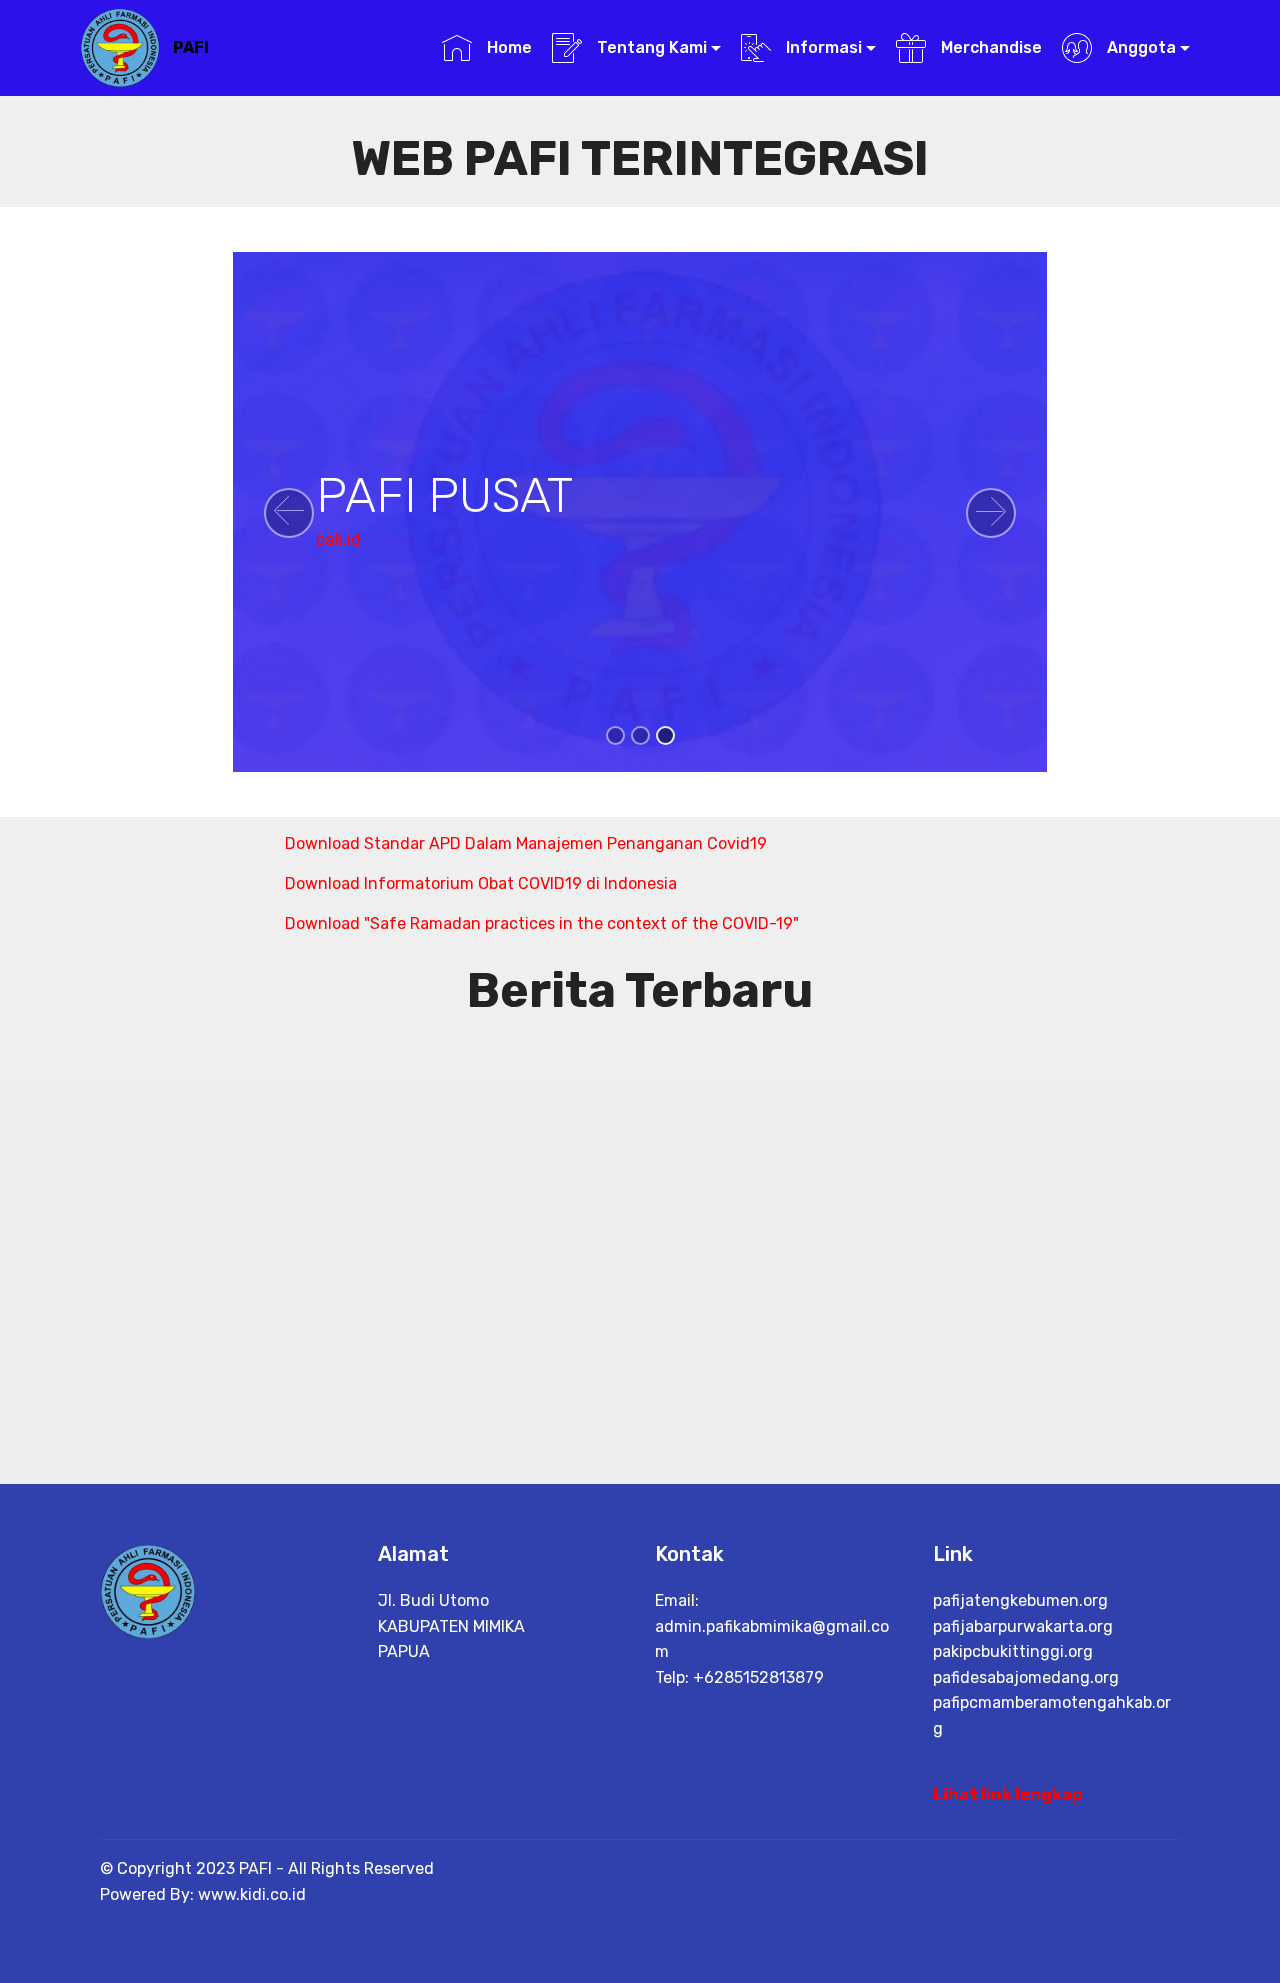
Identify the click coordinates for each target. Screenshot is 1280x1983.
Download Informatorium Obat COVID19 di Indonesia (481, 883)
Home (507, 47)
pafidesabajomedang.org (1026, 1677)
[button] (289, 513)
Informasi (822, 47)
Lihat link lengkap (1007, 1794)
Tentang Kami (650, 47)
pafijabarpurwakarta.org (1023, 1626)
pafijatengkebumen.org (1020, 1600)
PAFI (191, 47)
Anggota (1139, 47)
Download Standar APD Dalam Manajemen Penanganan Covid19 (526, 843)
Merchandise (989, 47)
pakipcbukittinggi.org (1013, 1651)
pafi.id (338, 539)
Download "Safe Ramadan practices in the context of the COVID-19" (542, 923)
